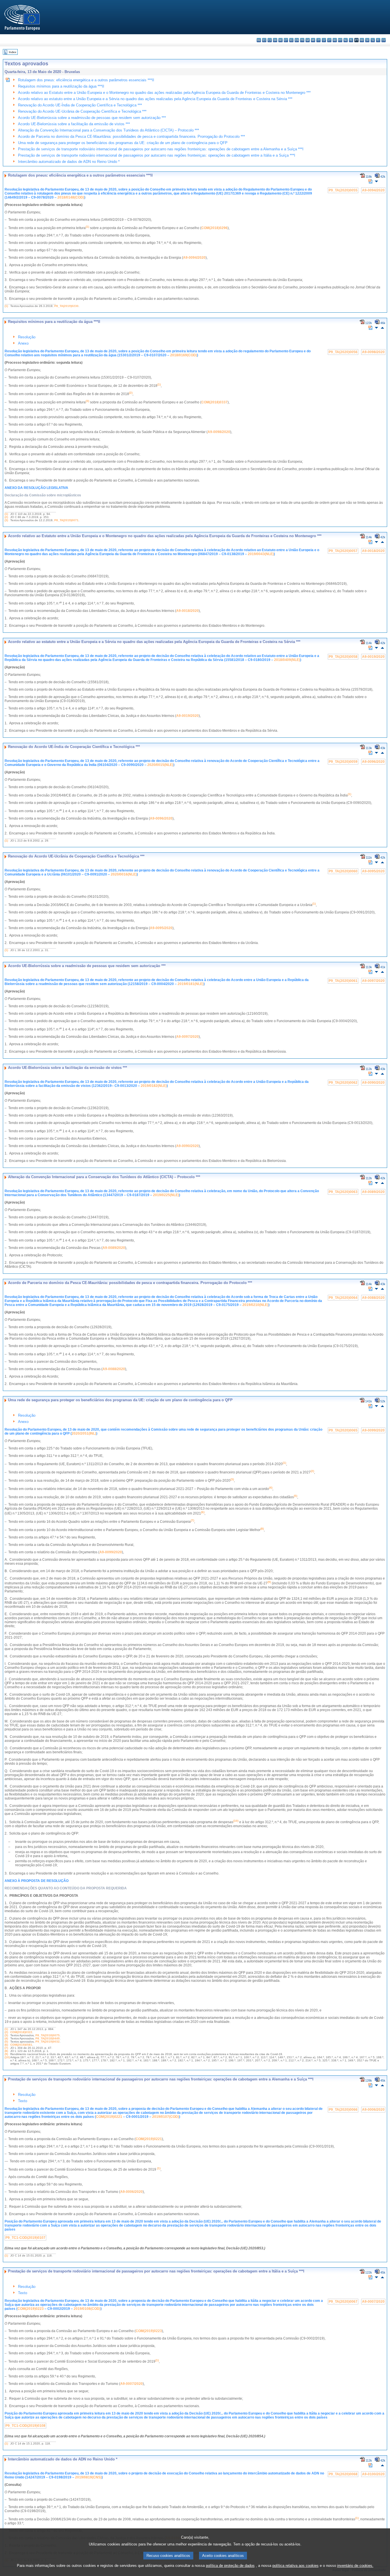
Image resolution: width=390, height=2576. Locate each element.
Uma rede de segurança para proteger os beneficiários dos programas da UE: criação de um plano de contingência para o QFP (123, 143)
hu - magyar (335, 40)
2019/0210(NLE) (255, 1305)
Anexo (23, 343)
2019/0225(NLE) (166, 1195)
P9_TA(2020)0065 (343, 1430)
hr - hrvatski (313, 40)
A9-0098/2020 (373, 352)
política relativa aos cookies (295, 2566)
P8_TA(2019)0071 (66, 520)
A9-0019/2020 (373, 657)
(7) (6, 2048)
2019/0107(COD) (166, 2117)
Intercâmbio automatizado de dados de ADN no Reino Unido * (69, 162)
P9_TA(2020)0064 (343, 1298)
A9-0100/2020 (373, 2474)
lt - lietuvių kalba (329, 40)
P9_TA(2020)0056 (343, 352)
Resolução (27, 337)
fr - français (302, 40)
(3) (6, 520)
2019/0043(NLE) (261, 554)
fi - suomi (378, 40)
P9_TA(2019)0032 (48, 2042)
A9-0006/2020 (373, 2110)
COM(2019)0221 (109, 2117)
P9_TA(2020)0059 (343, 762)
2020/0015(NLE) (160, 765)
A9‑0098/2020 (219, 432)
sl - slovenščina (373, 40)
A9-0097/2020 (373, 981)
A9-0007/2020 (373, 2302)
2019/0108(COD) (87, 2309)
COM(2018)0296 (214, 228)
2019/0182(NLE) (154, 1086)
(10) (7, 2057)
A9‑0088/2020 (114, 1369)
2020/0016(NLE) (124, 874)
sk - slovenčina (367, 40)
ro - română (362, 40)
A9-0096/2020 (373, 762)
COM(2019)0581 (21, 2045)
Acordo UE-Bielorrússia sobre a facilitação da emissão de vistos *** (74, 124)
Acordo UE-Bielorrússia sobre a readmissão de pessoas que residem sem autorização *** (92, 118)
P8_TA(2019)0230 (66, 306)
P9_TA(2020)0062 (343, 1083)
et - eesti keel (286, 40)
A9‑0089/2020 (114, 1248)
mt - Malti (340, 40)
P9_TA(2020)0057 (343, 551)
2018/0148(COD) (71, 197)
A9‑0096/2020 (161, 818)
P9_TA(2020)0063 (343, 1192)
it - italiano (318, 40)
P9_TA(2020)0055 (343, 190)
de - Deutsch (281, 40)
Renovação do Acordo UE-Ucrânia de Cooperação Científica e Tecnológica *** (82, 111)
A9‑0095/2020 (161, 928)
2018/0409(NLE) (287, 660)
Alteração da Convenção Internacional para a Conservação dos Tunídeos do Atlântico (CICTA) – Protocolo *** (108, 130)
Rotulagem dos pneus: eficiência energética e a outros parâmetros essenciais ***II (86, 80)
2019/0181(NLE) (191, 984)
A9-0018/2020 (373, 551)
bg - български (259, 40)
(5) (6, 2042)
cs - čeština (270, 40)
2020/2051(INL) (84, 1433)
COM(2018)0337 (214, 402)
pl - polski (351, 40)
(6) (6, 2045)
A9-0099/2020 (373, 1430)
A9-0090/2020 (373, 1083)
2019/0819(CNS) (88, 2477)
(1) (6, 306)
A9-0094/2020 (373, 190)
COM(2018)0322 (21, 2032)
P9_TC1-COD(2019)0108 (25, 2426)
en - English (297, 40)
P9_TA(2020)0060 (343, 871)
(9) (6, 2054)
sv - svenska (384, 40)
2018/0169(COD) (184, 355)
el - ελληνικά (291, 40)
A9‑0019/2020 (187, 716)
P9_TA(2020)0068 (343, 2474)
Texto (23, 2101)
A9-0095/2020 (373, 871)
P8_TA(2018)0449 (48, 2038)
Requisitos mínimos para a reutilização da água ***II (61, 86)
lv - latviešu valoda (324, 40)
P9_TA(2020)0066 (343, 2110)
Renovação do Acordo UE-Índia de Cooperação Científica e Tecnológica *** (80, 105)
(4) (6, 2038)
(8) (6, 2051)
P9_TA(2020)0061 (343, 981)
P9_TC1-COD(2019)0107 (25, 2238)
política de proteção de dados (230, 2566)
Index (13, 52)
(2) (6, 517)
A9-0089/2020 (373, 1192)
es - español (264, 40)
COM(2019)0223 (31, 2309)
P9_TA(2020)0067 (343, 2302)
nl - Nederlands (346, 40)
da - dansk (275, 40)
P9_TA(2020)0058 (343, 657)
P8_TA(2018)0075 (48, 2035)
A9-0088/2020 (373, 1298)
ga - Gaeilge (308, 40)
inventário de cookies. (355, 2566)
